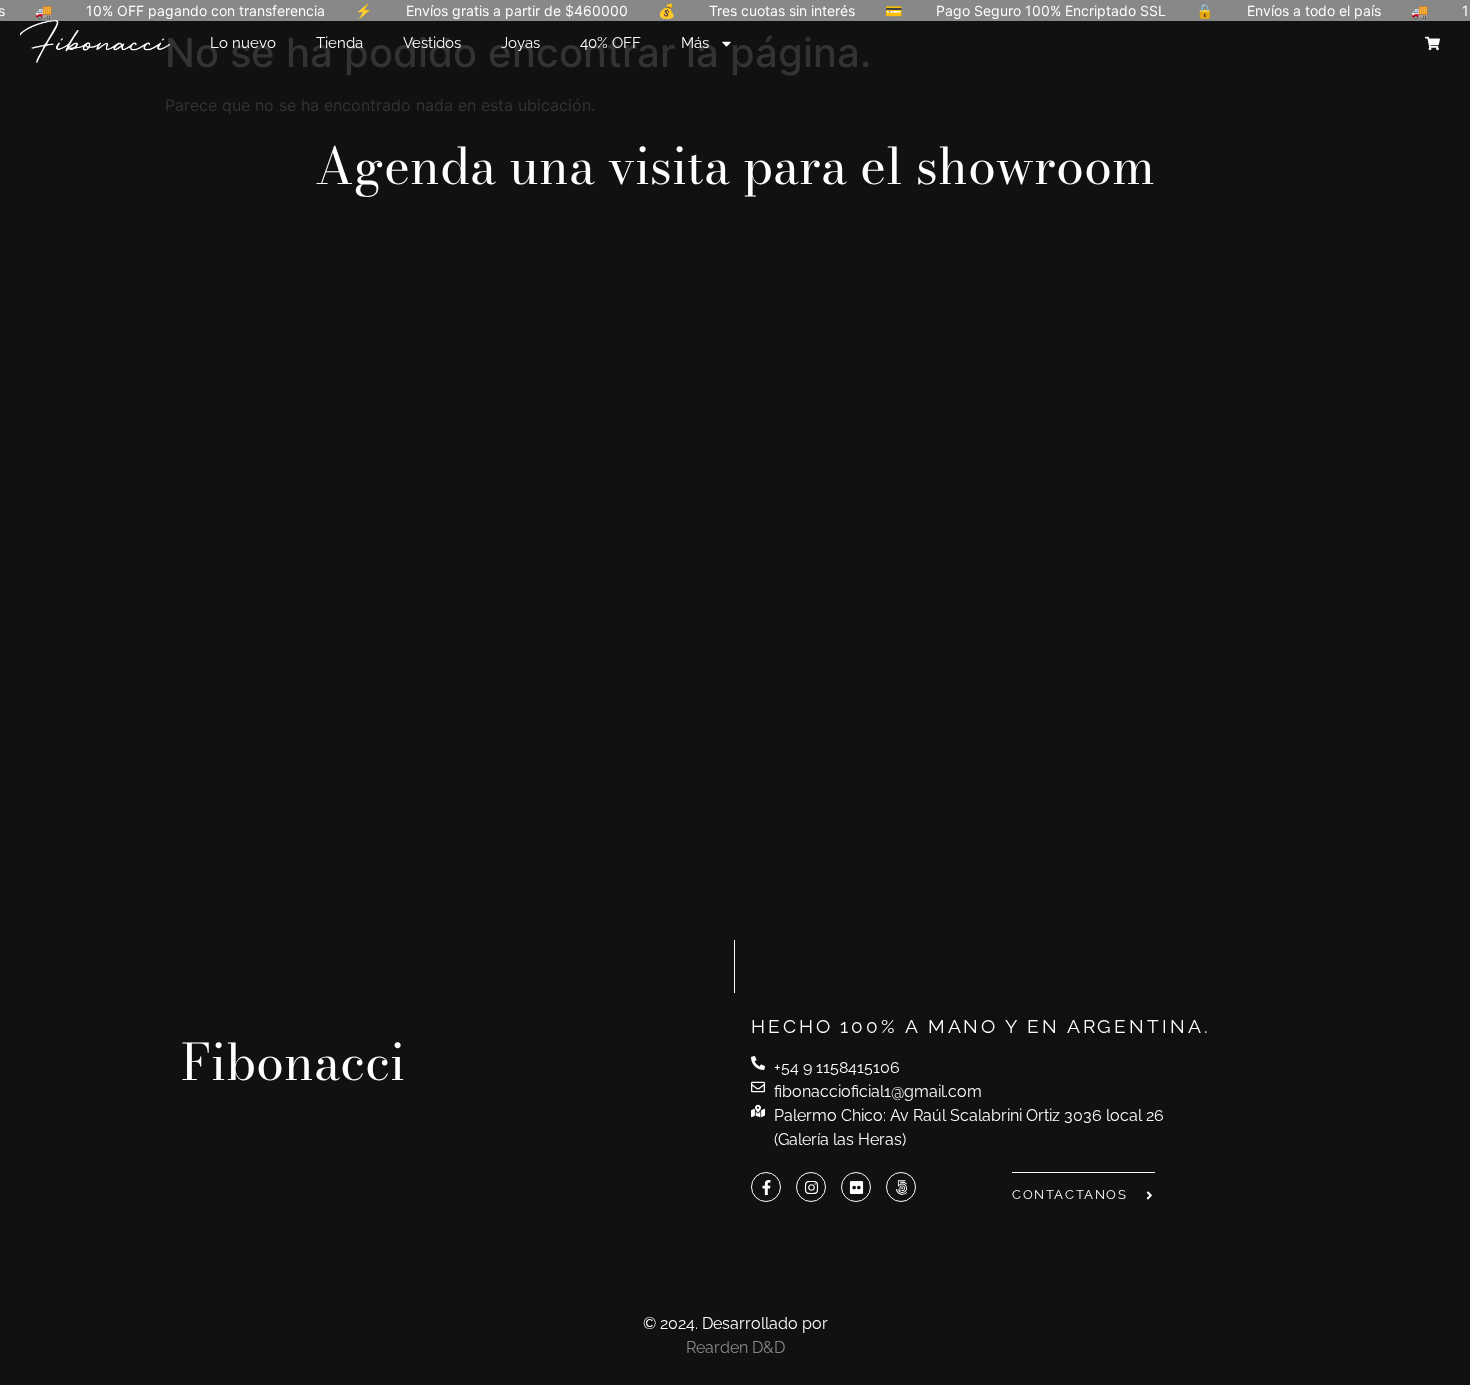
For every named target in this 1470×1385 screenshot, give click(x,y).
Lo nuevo (243, 43)
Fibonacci (293, 1062)
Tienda (339, 43)
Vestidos (432, 43)
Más (695, 43)
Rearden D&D (735, 1347)
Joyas (520, 43)
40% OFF (610, 43)
